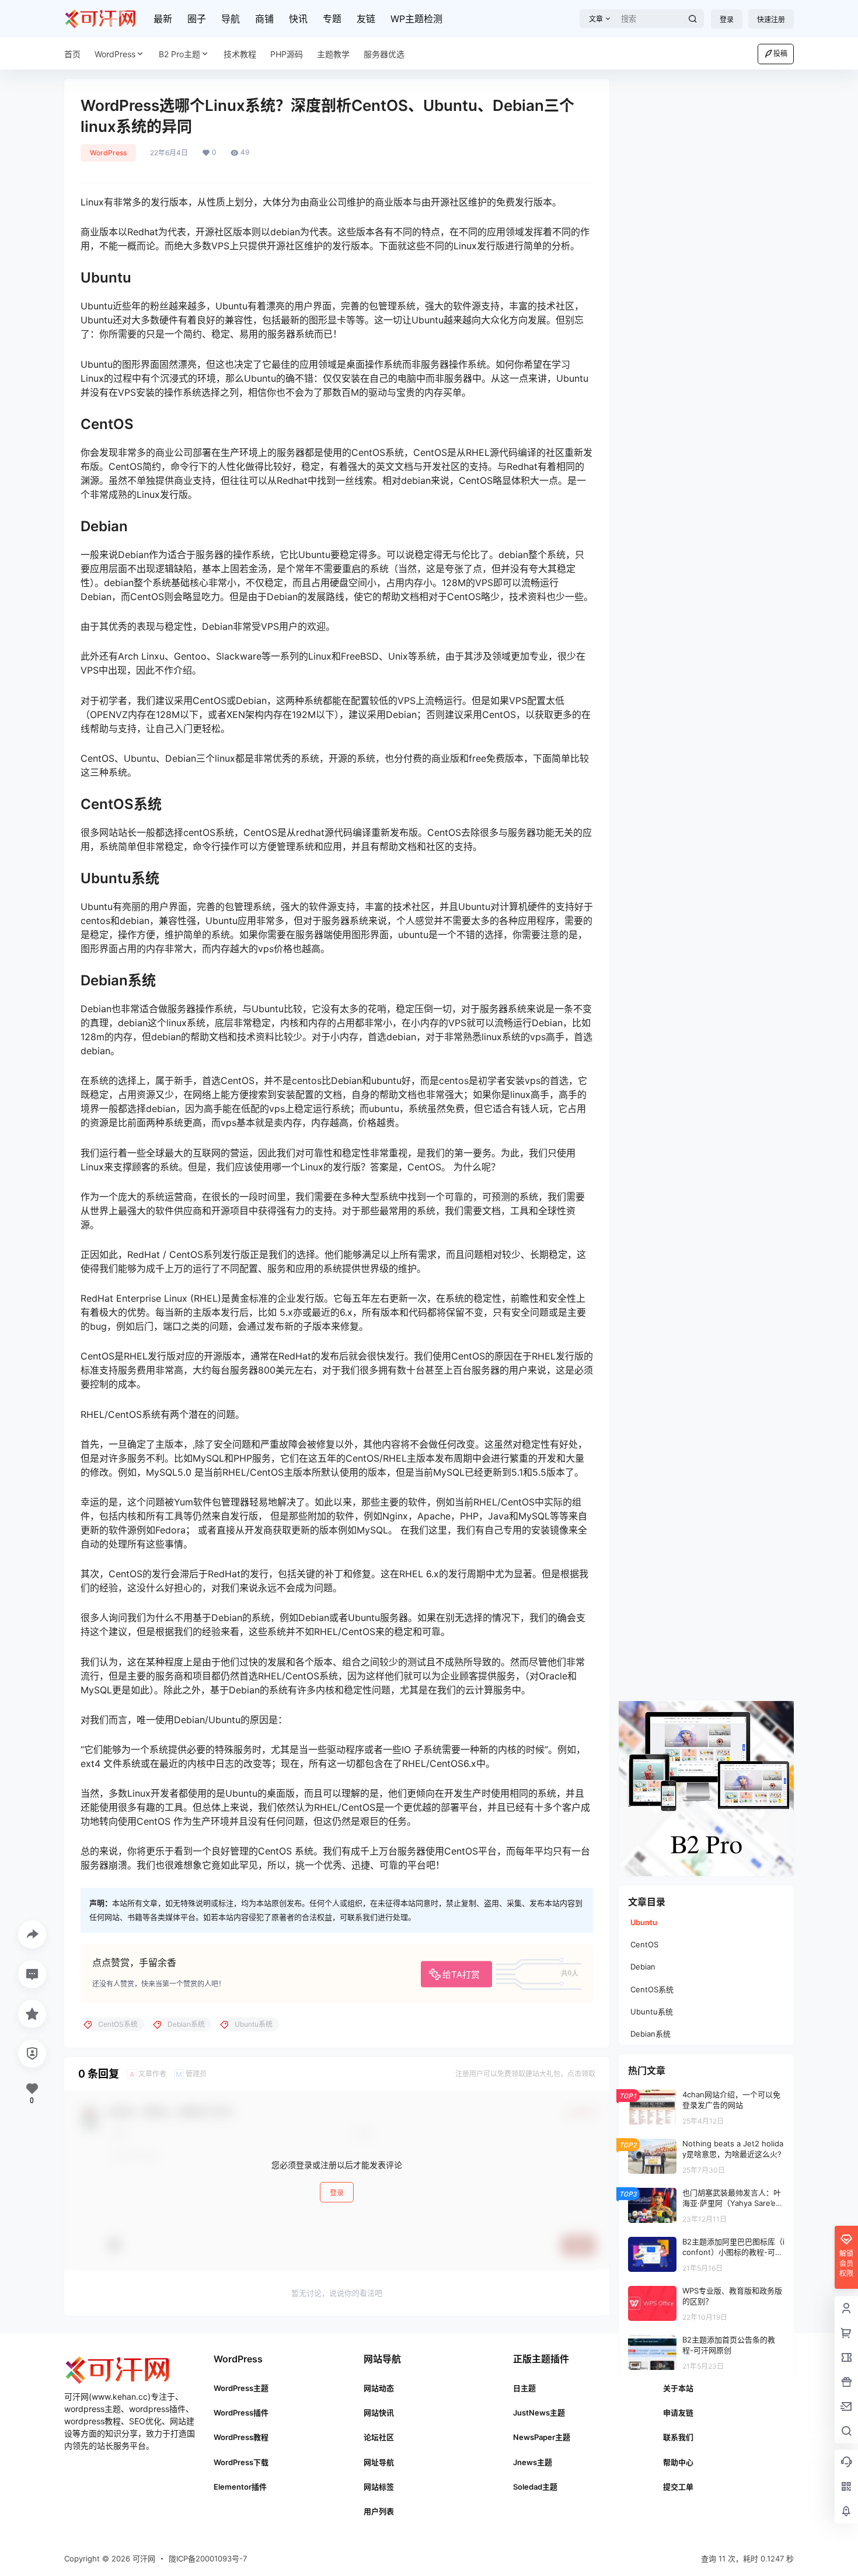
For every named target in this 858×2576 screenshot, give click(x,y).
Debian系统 (651, 2034)
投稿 (780, 53)
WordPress (115, 54)
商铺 (264, 19)
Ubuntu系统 (652, 2012)
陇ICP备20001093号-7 (208, 2558)
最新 (163, 19)
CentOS (644, 1944)
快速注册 (771, 20)
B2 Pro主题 (179, 54)
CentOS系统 (652, 1989)
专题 (332, 19)
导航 (231, 19)
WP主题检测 (416, 19)
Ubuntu (644, 1922)
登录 (727, 20)
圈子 (197, 19)
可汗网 (143, 2558)
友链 (366, 19)
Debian (643, 1967)
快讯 (298, 19)
